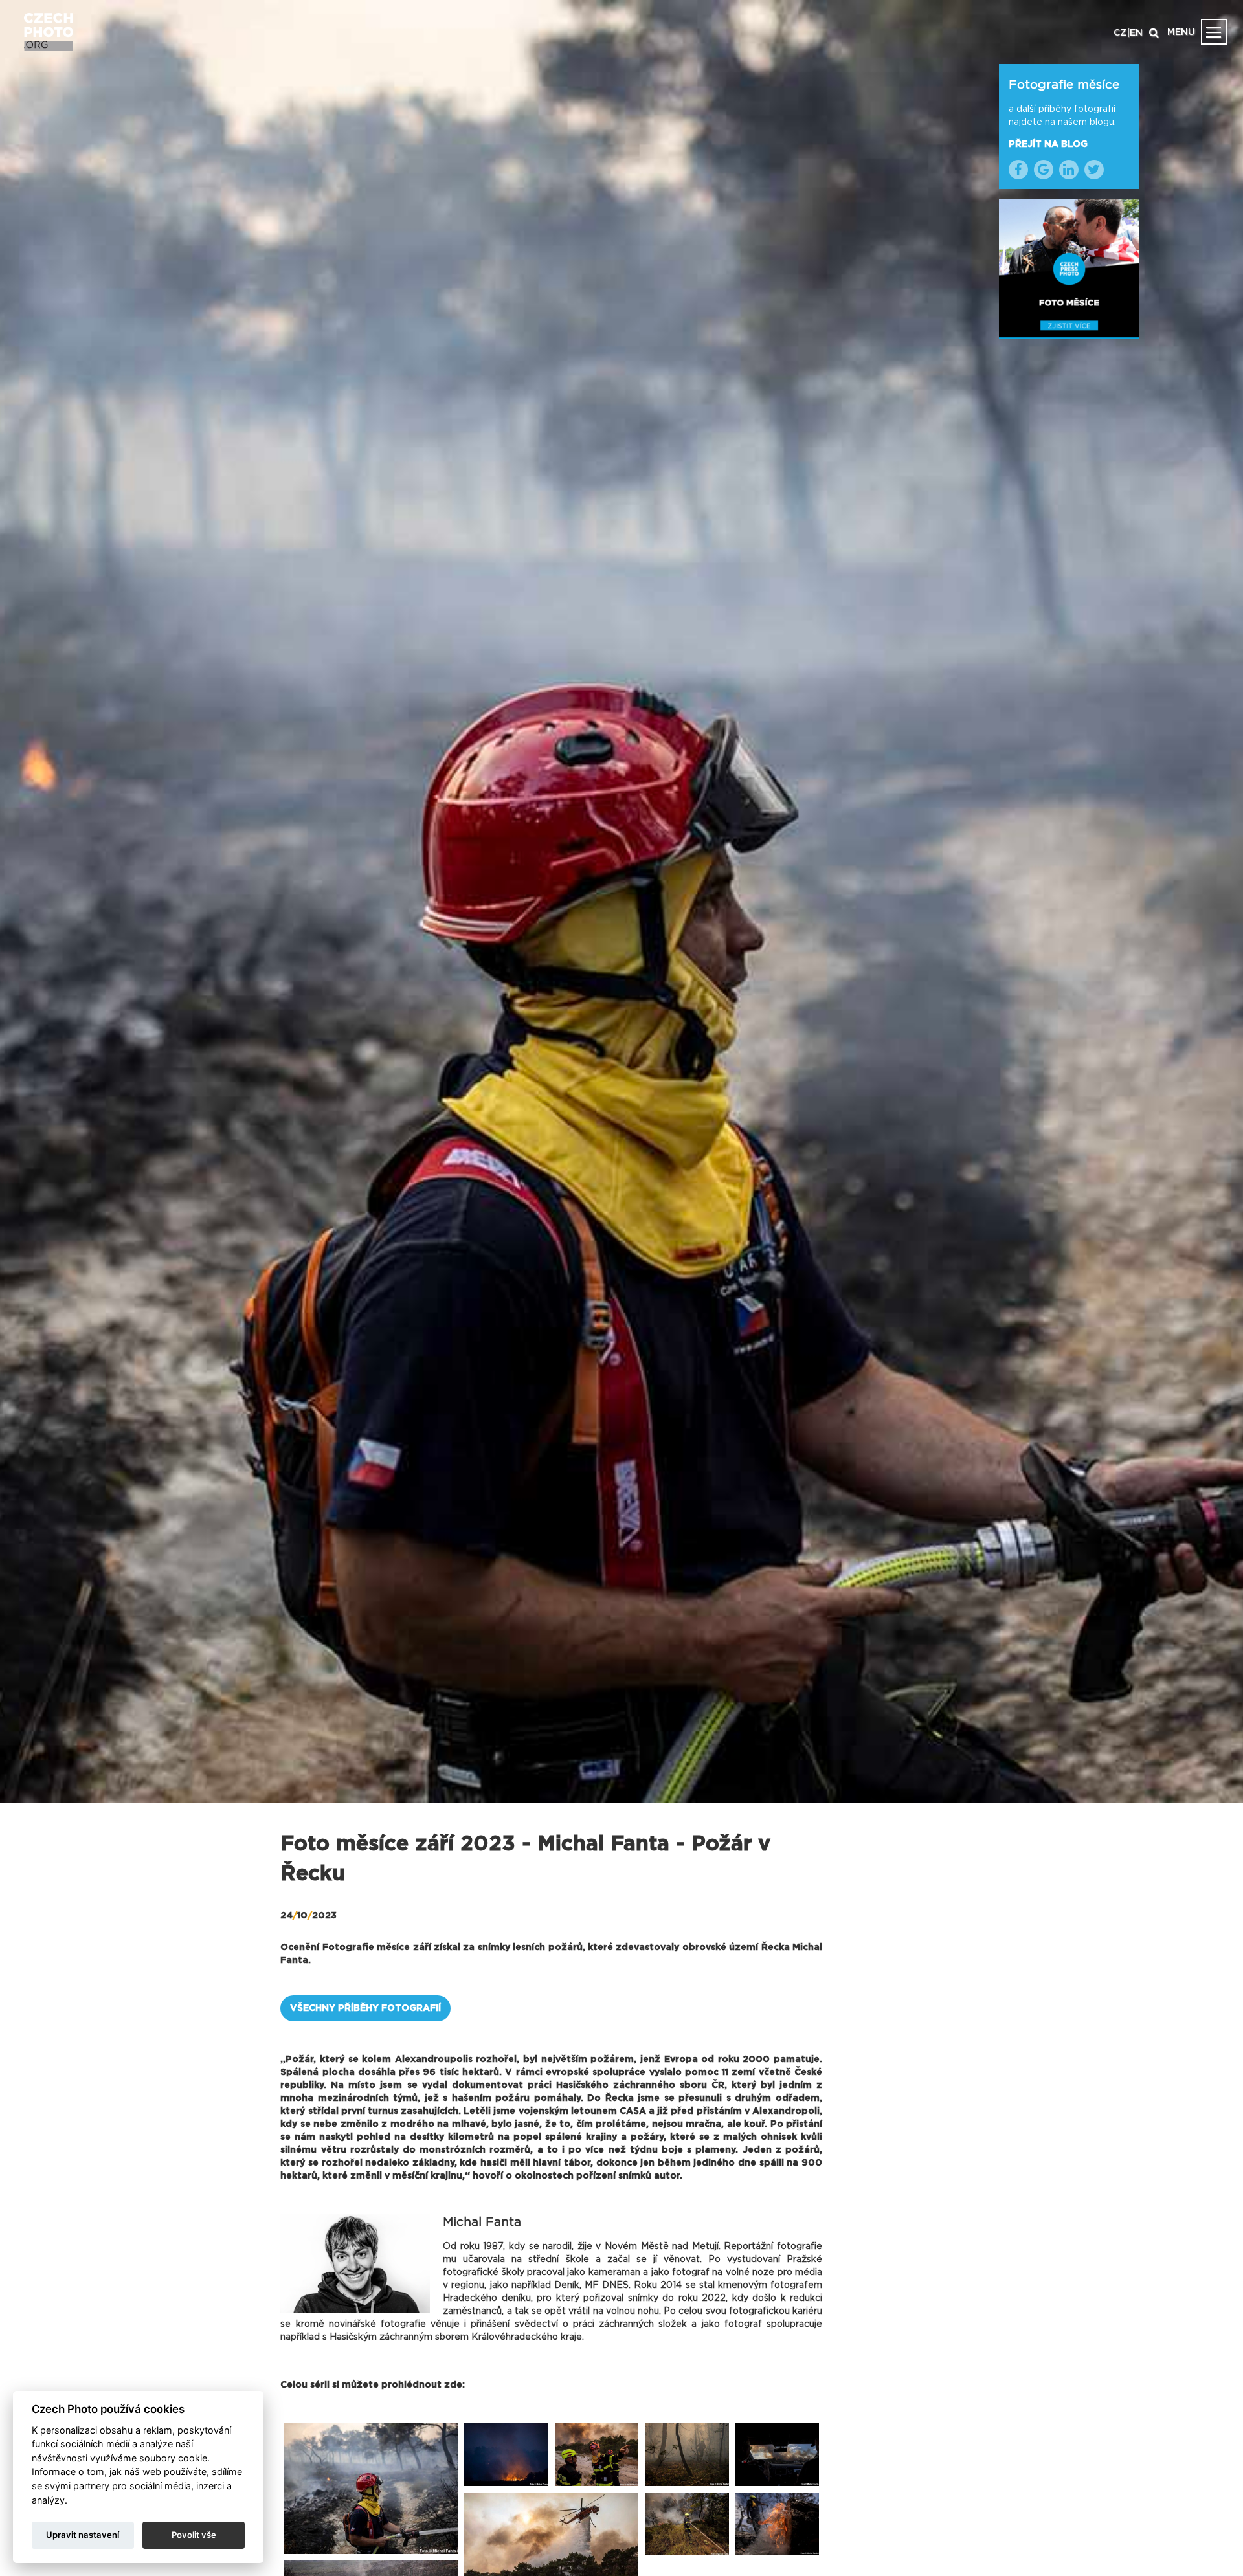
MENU (1181, 32)
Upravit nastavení (83, 2535)
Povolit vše (194, 2535)
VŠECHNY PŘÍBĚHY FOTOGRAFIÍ (365, 2008)
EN (1136, 33)
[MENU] (1214, 32)
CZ (1120, 33)
